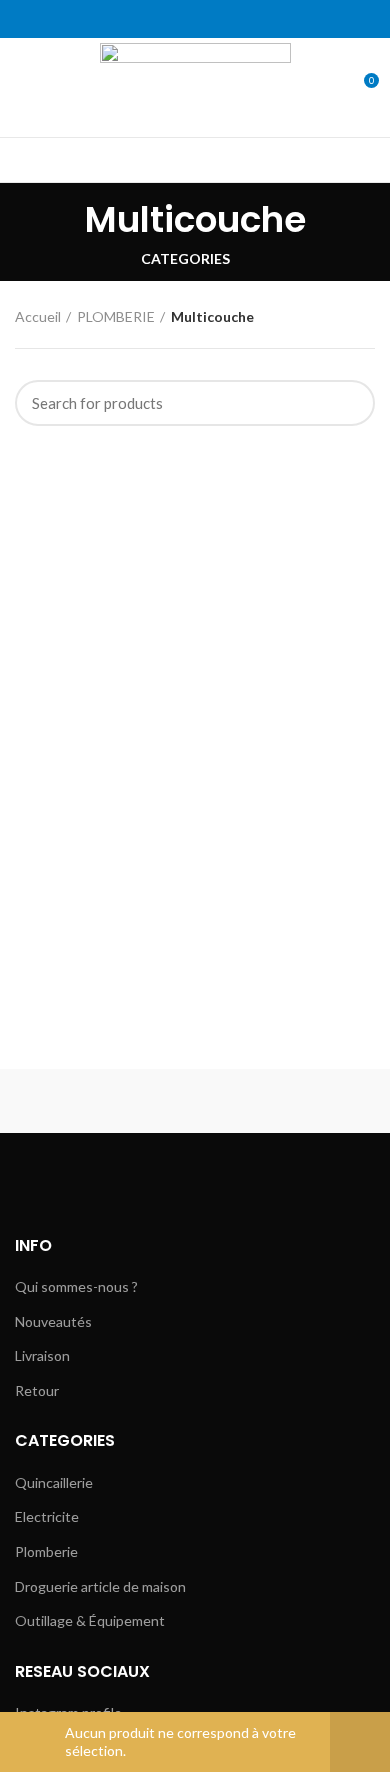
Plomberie (46, 1551)
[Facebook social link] (149, 19)
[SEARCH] (348, 403)
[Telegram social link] (241, 19)
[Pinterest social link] (195, 19)
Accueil (38, 316)
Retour (37, 1390)
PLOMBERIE (116, 316)
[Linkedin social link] (218, 19)
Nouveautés (53, 1321)
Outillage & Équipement (90, 1620)
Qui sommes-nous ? (76, 1286)
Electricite (47, 1516)
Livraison (42, 1355)
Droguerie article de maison (100, 1586)
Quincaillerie (54, 1482)
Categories (185, 259)
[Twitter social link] (172, 19)
